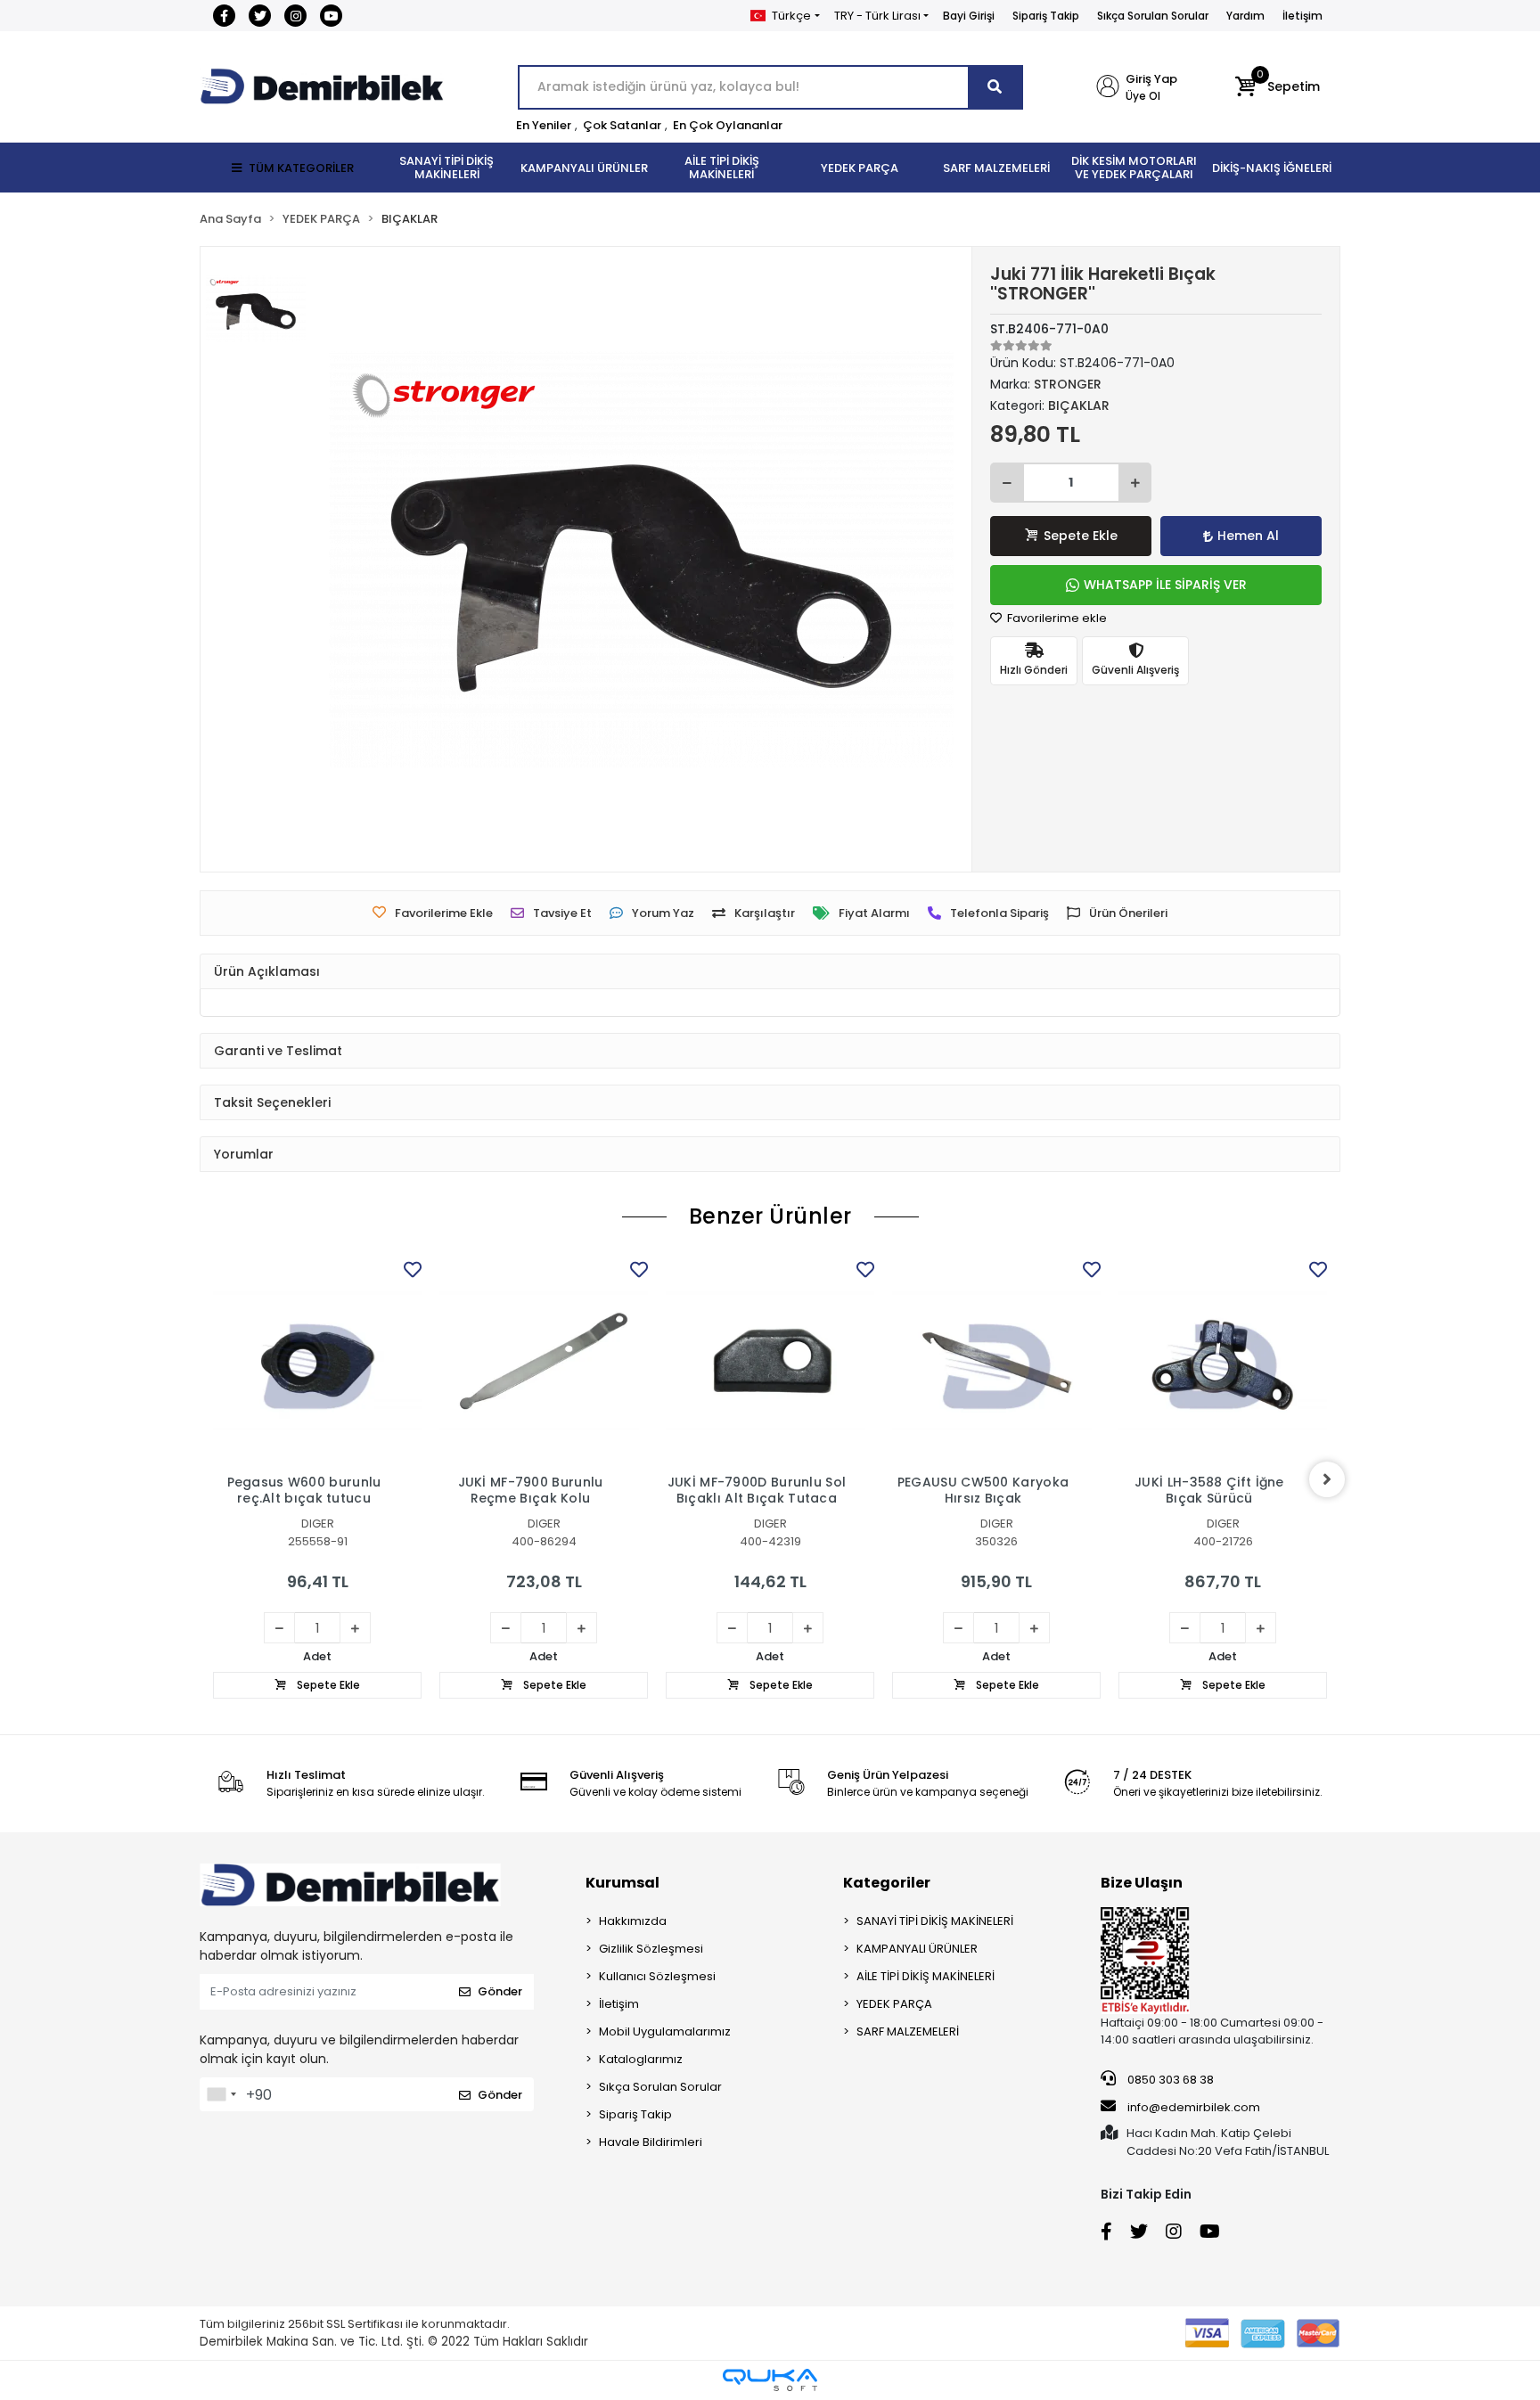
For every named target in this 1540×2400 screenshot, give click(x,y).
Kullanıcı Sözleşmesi (657, 1976)
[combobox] (221, 2094)
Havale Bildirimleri (651, 2142)
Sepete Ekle (1081, 536)
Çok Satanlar (622, 125)
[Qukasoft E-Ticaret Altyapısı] (770, 2380)
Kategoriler (887, 1883)
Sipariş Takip (1046, 16)
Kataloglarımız (641, 2059)
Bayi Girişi (969, 16)
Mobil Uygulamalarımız (665, 2031)
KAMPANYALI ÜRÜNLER (917, 1949)
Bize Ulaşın (1142, 1883)
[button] (1278, 87)
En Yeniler (544, 125)
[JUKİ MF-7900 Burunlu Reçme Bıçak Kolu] (544, 1361)
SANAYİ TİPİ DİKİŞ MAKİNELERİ (935, 1921)
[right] (1327, 1479)
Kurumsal (623, 1883)
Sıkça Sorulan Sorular (1153, 16)
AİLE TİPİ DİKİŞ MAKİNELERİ (926, 1976)
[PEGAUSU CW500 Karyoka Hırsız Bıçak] (996, 1361)
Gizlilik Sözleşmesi (651, 1949)
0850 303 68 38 (1169, 2080)
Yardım (1245, 16)
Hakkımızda (633, 1921)
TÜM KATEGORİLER (301, 168)
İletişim (1302, 16)
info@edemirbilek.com (1194, 2107)
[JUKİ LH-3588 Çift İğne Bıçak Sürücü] (1223, 1361)
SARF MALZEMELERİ (908, 2031)
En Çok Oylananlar (728, 125)
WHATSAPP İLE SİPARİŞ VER (1165, 585)
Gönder (500, 1991)
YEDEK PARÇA (894, 2004)
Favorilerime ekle (1056, 618)
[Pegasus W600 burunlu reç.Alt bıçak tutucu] (317, 1361)
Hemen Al (1248, 536)
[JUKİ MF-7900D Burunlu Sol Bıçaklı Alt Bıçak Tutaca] (770, 1361)
